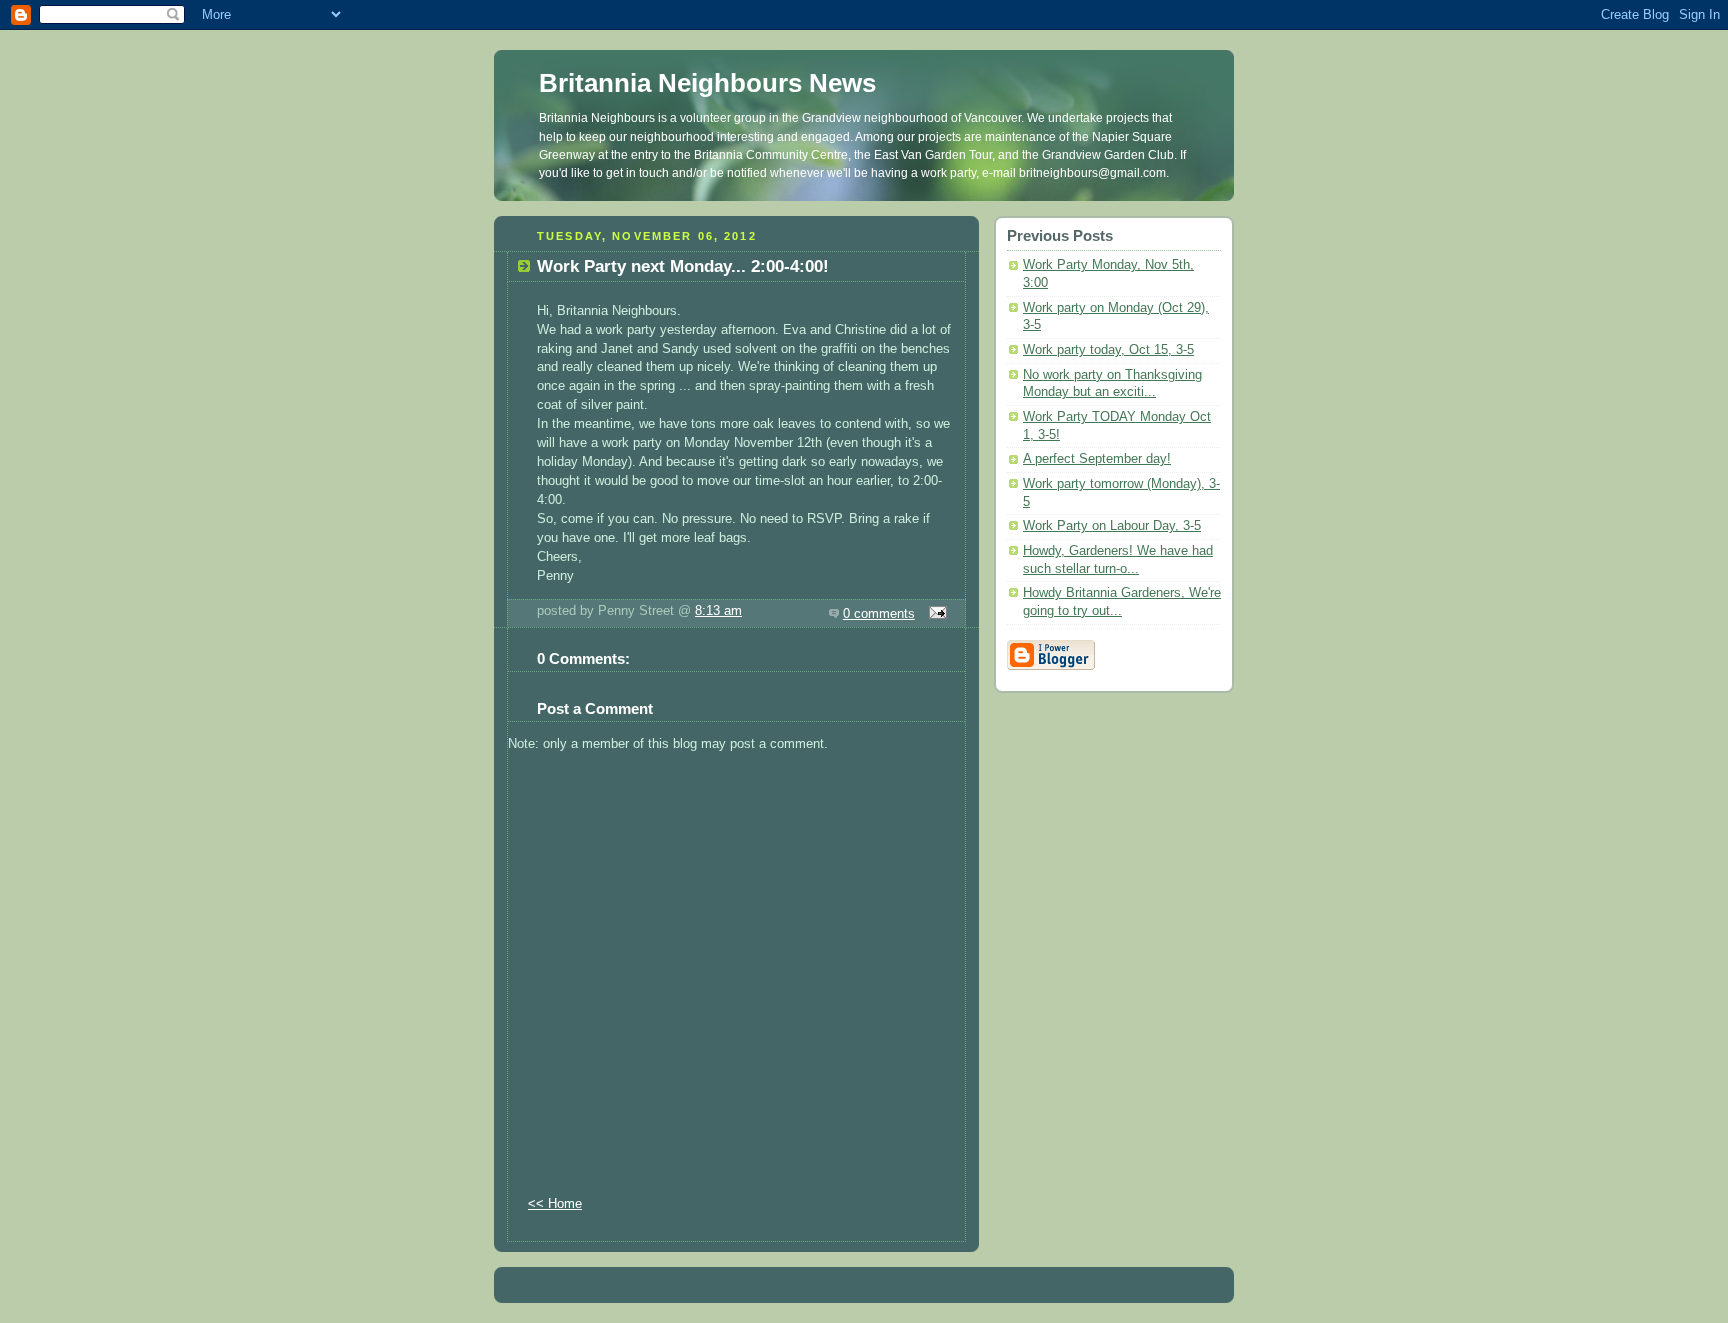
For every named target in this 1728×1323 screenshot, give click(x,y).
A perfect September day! (1097, 459)
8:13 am (718, 611)
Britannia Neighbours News (707, 83)
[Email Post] (935, 614)
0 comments (879, 614)
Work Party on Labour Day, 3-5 (1112, 526)
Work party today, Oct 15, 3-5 (1108, 350)
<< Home (555, 1204)
